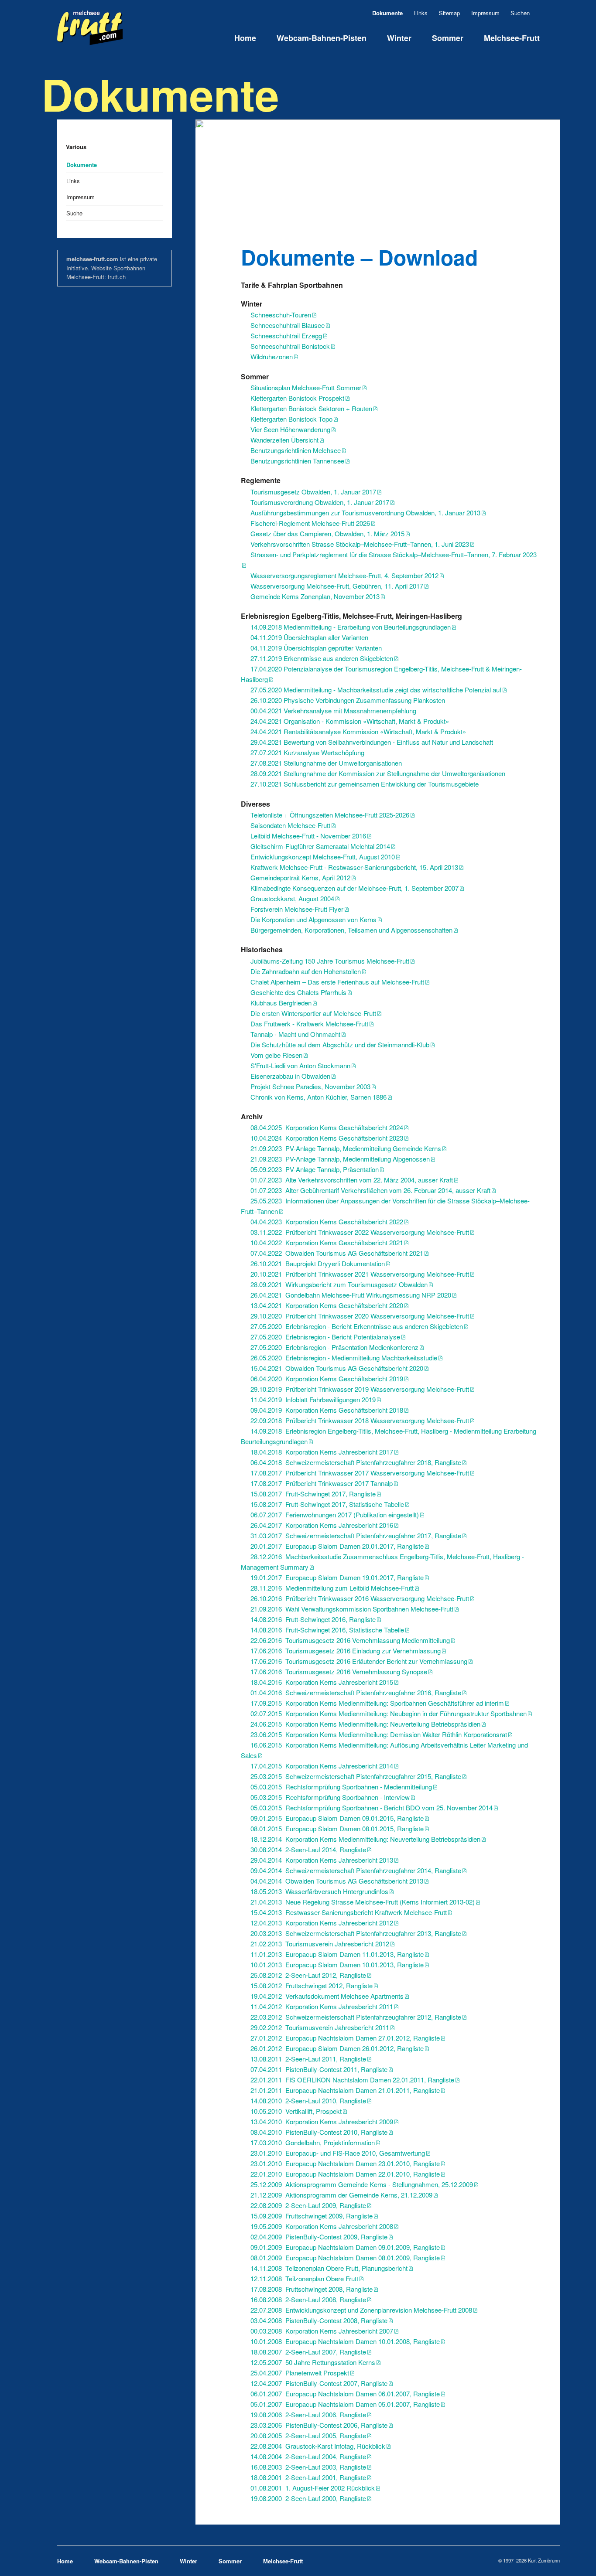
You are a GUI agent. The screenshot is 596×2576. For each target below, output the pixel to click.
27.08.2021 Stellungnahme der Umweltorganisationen (326, 763)
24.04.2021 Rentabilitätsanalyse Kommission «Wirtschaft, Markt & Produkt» (358, 731)
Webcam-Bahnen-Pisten (322, 38)
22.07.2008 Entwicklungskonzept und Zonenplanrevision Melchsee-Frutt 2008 (361, 2310)
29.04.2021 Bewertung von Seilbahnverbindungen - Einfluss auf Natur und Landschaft (372, 742)
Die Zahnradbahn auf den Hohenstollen (306, 971)
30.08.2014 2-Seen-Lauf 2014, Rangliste (308, 1849)
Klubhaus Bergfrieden (281, 1003)
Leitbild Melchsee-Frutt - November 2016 (308, 836)
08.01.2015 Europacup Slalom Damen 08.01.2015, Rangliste (337, 1828)
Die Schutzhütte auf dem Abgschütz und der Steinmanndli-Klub (340, 1044)
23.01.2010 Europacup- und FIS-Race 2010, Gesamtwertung (338, 2153)
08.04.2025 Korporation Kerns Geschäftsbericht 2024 (327, 1127)
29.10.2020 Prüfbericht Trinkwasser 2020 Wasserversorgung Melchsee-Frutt (360, 1316)
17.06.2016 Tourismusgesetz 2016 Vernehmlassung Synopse (339, 1671)
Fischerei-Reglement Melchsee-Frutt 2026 (310, 523)
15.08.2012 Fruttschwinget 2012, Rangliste (312, 1985)
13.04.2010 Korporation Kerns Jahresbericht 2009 (322, 2121)
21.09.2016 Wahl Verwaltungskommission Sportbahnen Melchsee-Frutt (352, 1609)
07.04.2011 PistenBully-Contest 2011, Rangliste (319, 2069)
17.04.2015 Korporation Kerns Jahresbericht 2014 (322, 1766)
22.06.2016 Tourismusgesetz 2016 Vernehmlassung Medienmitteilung (350, 1640)
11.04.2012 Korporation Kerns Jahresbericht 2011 (322, 2006)
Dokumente (82, 165)
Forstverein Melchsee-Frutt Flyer (297, 909)
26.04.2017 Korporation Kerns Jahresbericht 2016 (322, 1525)
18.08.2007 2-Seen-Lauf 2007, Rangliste (308, 2352)
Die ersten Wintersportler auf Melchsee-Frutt (313, 1013)
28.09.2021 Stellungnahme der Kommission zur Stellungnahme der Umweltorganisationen (378, 773)
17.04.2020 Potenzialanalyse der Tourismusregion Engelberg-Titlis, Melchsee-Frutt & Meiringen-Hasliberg (381, 674)
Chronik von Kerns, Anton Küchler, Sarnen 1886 (319, 1097)
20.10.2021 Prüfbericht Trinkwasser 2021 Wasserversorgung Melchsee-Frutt (360, 1274)
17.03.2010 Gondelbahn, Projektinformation (313, 2142)
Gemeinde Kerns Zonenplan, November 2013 (315, 596)
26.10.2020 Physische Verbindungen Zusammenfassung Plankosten (348, 700)
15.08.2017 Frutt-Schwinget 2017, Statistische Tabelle (327, 1504)
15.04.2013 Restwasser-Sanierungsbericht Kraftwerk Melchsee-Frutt (349, 1912)
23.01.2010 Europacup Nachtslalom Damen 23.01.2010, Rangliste (345, 2163)
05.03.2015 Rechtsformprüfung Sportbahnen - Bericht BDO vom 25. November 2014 (372, 1808)
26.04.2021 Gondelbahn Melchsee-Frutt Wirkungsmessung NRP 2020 (351, 1295)
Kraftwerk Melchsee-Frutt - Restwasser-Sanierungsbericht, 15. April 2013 (354, 867)
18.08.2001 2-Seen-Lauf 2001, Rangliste (308, 2477)
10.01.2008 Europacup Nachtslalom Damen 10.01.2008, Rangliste (345, 2341)
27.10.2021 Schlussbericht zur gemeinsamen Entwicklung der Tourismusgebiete (365, 784)
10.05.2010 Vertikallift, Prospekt (296, 2111)
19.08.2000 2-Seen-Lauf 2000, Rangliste (308, 2498)
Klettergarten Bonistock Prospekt (297, 398)
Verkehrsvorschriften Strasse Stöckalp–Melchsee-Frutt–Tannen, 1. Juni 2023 (360, 544)
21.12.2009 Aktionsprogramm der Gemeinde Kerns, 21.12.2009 (341, 2195)
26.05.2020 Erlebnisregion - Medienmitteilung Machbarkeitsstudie (344, 1358)
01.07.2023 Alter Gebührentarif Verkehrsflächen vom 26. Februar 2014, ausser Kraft (370, 1190)
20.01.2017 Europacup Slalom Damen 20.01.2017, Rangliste (337, 1546)
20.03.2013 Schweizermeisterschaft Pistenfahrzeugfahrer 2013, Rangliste (356, 1933)
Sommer (448, 38)
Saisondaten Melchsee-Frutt (290, 825)
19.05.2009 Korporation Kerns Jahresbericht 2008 (322, 2226)
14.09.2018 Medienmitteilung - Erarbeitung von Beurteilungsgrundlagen (351, 627)
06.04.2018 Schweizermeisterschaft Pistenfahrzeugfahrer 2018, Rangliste (356, 1462)
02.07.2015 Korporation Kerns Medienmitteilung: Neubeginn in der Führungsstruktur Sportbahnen (389, 1713)
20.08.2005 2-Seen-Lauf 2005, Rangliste (308, 2435)
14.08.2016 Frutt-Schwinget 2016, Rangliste (313, 1619)
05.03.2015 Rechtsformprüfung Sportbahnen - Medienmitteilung (341, 1787)
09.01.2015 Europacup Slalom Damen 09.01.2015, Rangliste (337, 1818)
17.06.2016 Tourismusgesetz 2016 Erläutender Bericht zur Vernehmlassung (359, 1661)
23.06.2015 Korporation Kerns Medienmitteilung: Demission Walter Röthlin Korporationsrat (379, 1734)
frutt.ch (117, 277)
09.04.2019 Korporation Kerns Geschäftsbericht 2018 (327, 1410)
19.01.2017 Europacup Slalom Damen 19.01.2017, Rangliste (337, 1577)
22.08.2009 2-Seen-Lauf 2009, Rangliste (308, 2205)
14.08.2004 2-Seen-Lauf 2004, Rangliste (308, 2456)
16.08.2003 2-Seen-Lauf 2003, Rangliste (308, 2467)
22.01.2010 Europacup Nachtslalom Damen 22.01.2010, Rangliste (345, 2174)
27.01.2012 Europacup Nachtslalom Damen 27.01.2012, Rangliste (345, 2038)
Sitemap (449, 13)
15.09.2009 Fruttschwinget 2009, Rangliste (312, 2216)
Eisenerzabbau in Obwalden (290, 1076)
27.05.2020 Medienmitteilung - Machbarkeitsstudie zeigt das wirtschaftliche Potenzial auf (376, 690)
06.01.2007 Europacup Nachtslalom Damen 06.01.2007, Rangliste (345, 2394)
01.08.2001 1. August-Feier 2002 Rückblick (313, 2488)
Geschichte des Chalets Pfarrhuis (298, 992)
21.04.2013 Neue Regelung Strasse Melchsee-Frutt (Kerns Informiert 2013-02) (363, 1902)
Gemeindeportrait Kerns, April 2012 (300, 877)
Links (421, 13)
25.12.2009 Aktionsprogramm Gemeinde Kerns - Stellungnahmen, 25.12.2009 (362, 2184)
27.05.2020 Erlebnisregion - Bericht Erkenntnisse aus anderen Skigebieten (357, 1326)
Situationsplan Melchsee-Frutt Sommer (306, 387)
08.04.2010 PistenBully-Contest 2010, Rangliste (319, 2132)
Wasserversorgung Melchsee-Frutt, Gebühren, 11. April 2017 (337, 586)
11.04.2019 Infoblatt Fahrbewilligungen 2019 (313, 1399)
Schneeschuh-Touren (281, 315)
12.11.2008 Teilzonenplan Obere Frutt (304, 2278)
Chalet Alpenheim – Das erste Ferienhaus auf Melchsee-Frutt (337, 982)
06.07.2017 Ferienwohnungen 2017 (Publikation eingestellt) (335, 1515)
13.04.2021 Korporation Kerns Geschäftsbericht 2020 (327, 1305)
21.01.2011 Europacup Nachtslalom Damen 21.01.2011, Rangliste (345, 2090)
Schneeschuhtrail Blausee (288, 325)
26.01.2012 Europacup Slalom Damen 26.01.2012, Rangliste (337, 2048)
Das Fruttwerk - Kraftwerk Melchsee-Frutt (309, 1024)
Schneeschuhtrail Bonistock (290, 346)
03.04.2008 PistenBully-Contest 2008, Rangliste (319, 2320)
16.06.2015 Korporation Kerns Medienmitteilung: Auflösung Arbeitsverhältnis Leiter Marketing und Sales (384, 1750)
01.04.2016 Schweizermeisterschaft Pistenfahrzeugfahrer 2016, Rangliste (356, 1692)
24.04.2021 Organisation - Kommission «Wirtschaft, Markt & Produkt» (350, 721)
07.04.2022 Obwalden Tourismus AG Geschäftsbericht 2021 (337, 1253)
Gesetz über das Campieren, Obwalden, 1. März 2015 (327, 533)
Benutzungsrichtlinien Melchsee (296, 450)
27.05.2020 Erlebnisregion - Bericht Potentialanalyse (325, 1337)
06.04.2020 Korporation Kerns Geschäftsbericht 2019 (327, 1378)
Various (76, 147)
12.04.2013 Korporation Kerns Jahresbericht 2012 (322, 1923)
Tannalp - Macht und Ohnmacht (295, 1034)
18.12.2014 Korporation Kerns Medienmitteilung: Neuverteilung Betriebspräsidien (365, 1839)
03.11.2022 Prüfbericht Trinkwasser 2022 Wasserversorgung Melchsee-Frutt (360, 1232)
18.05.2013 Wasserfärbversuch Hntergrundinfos (319, 1891)
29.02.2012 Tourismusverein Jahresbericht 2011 (320, 2027)
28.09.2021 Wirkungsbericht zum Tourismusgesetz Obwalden (339, 1284)
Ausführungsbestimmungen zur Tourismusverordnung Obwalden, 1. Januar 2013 (365, 513)
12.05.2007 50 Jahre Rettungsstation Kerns (313, 2362)
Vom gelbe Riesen (276, 1055)
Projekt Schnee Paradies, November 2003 (310, 1086)
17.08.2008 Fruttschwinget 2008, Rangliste (312, 2289)
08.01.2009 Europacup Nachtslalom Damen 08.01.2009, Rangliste (345, 2257)
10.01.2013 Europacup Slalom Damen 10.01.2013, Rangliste (337, 1964)
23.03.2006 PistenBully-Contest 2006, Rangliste (319, 2425)
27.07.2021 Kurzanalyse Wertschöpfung (307, 752)
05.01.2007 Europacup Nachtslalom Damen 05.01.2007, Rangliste (345, 2404)
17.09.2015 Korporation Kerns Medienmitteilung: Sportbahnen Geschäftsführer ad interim (377, 1703)
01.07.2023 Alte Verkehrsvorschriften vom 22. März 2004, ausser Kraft (352, 1180)
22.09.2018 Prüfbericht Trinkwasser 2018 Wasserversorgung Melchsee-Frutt (360, 1420)
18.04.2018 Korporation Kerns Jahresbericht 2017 (322, 1452)
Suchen (536, 13)
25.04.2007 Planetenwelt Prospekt (300, 2373)
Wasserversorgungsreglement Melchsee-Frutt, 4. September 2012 (344, 575)
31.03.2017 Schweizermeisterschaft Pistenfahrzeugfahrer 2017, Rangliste (356, 1535)
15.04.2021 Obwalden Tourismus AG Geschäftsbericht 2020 (337, 1368)
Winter (399, 38)
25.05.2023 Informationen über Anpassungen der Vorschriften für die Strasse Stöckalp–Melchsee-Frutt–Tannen (385, 1206)
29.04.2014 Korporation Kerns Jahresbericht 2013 (322, 1860)
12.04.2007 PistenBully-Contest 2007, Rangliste (319, 2383)
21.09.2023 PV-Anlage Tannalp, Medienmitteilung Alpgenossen (340, 1159)
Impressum (485, 13)
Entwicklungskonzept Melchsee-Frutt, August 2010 (323, 857)
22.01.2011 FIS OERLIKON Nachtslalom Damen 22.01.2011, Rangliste (352, 2080)
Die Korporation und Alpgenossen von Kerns (313, 919)
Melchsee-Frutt (512, 38)
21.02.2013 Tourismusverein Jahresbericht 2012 (320, 1944)
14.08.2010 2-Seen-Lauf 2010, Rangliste (308, 2101)
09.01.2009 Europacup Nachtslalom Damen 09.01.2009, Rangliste (345, 2247)
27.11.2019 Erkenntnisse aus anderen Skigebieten (322, 658)
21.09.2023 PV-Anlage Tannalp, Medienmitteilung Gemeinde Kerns (346, 1148)
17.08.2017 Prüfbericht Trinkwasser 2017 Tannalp (322, 1483)
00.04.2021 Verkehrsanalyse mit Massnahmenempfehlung (333, 710)
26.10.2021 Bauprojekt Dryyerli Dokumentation (318, 1263)
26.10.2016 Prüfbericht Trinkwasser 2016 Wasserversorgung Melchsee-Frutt (360, 1598)
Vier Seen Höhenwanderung (290, 429)
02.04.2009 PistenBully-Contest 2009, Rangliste (319, 2237)
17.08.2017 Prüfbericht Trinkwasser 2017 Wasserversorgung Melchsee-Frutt (360, 1473)
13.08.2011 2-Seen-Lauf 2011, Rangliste (308, 2059)
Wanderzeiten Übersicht (284, 440)
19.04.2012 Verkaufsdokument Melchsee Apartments (327, 1996)
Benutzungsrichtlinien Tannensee (297, 461)
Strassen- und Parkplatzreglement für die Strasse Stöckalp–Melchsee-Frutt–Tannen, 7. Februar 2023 (394, 554)
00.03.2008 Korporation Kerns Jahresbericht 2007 (322, 2331)
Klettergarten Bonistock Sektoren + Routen (311, 408)
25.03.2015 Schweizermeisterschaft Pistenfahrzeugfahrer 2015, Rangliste (356, 1776)
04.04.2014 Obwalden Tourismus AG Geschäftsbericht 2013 (337, 1881)
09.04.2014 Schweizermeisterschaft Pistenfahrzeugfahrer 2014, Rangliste (356, 1870)
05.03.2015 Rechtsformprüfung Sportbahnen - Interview (330, 1797)
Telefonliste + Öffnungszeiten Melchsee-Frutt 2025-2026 (330, 815)
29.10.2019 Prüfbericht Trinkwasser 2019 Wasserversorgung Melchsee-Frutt (360, 1389)
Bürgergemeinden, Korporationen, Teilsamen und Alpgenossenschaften (351, 930)
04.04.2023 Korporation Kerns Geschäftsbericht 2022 (327, 1222)
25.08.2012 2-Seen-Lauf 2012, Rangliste (308, 1975)
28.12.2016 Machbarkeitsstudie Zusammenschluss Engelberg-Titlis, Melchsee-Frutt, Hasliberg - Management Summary (382, 1562)
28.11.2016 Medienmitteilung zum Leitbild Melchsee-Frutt (332, 1588)
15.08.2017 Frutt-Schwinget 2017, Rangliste (313, 1494)
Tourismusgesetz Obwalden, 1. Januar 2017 (313, 492)
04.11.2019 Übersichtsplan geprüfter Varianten (316, 648)
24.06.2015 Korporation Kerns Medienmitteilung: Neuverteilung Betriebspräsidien (365, 1724)
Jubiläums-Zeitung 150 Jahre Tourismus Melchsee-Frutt (330, 961)
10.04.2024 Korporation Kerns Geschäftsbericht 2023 (327, 1138)
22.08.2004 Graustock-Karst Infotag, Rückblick (318, 2446)
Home (245, 38)
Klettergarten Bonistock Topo (291, 419)
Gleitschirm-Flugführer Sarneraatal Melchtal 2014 (320, 846)
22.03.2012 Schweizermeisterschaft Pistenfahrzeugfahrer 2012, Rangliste (356, 2017)
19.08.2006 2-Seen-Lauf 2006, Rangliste (308, 2414)
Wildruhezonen (272, 356)
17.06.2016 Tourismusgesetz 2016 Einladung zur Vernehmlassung (346, 1651)
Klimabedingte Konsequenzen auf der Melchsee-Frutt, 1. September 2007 (355, 888)
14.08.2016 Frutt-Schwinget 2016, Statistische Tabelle (327, 1630)
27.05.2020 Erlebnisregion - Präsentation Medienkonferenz (334, 1347)
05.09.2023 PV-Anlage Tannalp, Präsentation (315, 1169)
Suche (74, 213)
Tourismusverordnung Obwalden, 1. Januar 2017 (320, 502)
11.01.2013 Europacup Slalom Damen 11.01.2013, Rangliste (337, 1954)
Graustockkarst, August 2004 (292, 898)
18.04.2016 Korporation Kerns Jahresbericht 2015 (322, 1682)
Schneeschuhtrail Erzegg (286, 336)
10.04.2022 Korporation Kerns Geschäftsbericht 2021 (327, 1242)
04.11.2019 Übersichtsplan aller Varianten (309, 637)
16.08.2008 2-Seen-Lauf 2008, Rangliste (308, 2299)
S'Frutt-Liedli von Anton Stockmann (300, 1065)
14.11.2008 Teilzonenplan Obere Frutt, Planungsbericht (329, 2268)
